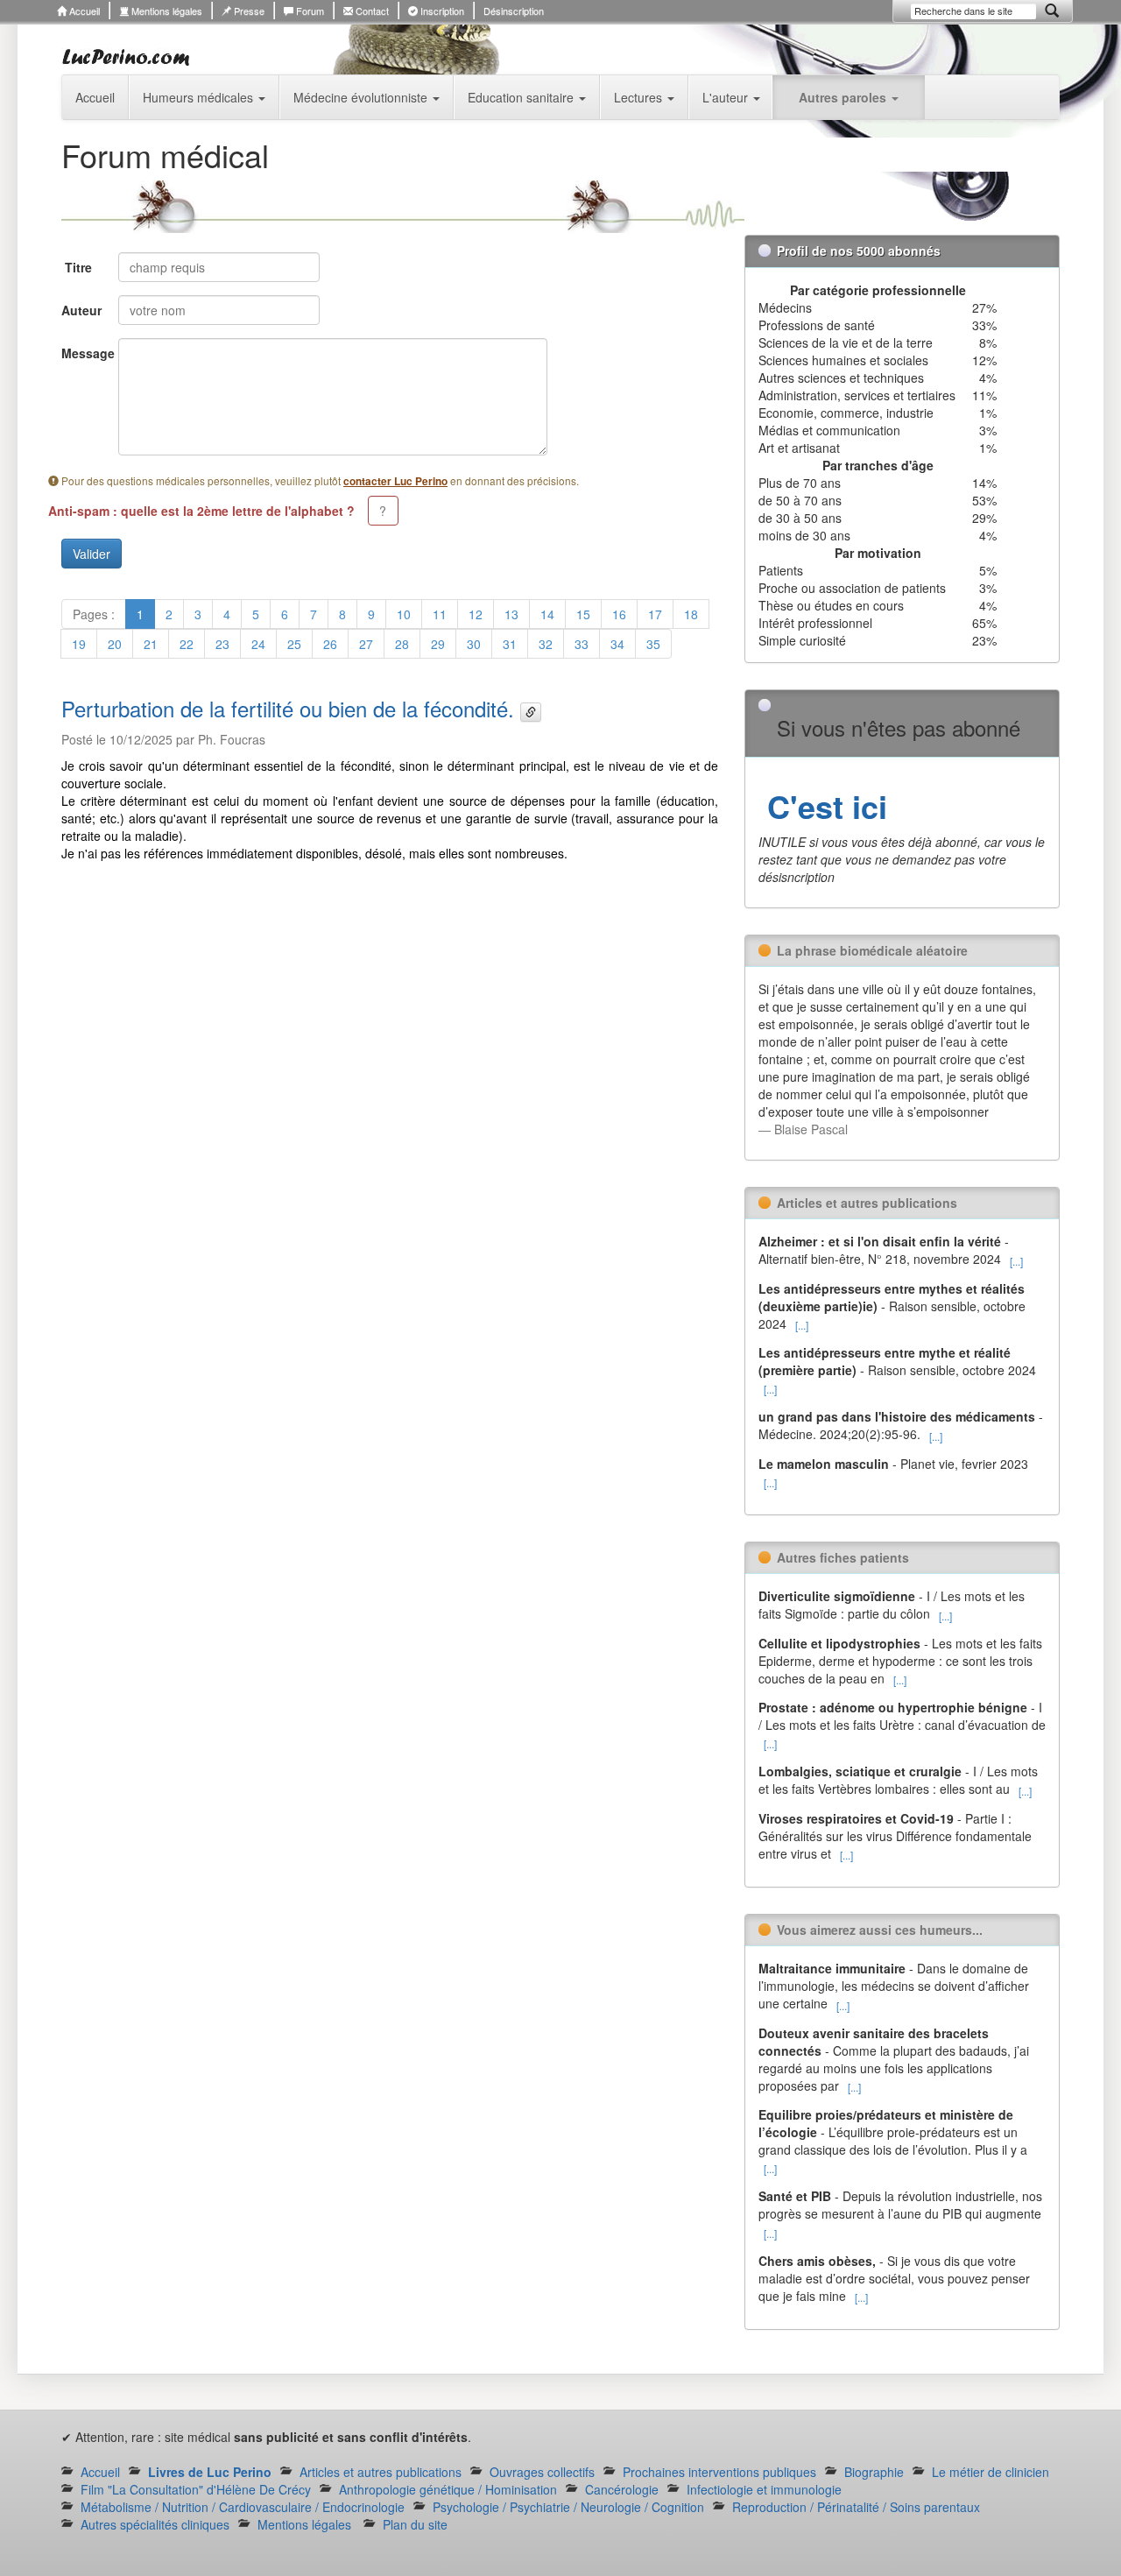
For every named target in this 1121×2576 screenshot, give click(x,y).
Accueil (83, 11)
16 (619, 614)
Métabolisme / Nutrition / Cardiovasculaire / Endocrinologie (243, 2507)
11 (440, 614)
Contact (371, 11)
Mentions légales (166, 11)
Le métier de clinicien (991, 2472)
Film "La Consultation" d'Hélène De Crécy (196, 2489)
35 (653, 644)
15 (583, 614)
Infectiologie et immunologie (764, 2489)
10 (404, 614)
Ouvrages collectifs (542, 2472)
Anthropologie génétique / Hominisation (448, 2489)
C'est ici (823, 806)
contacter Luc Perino (395, 481)
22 (187, 644)
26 (330, 644)
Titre (78, 267)
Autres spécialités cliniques (155, 2524)
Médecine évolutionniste (362, 97)
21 (151, 644)
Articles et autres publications (381, 2472)
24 (258, 644)
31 (510, 644)
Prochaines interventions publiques (719, 2472)
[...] (1016, 1261)
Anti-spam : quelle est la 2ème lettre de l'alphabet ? (201, 511)
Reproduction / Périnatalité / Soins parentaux (856, 2507)
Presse (248, 11)
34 (617, 644)
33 (582, 644)
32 (546, 644)
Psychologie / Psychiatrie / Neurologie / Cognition (568, 2507)
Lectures (640, 97)
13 (511, 614)
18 (691, 614)
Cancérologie (622, 2489)
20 (115, 644)
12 (476, 614)
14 (547, 614)
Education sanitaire (522, 97)
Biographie (874, 2472)
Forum (309, 11)
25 (294, 644)
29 (438, 644)
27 (366, 644)
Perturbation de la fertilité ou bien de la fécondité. (291, 708)
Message (83, 353)
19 (79, 644)
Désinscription (514, 11)
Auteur (81, 310)
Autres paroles (844, 97)
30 (474, 644)
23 (222, 644)
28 (402, 644)
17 (655, 614)
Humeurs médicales (200, 97)
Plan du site (415, 2524)
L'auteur (727, 97)
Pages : (94, 614)
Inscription (441, 11)
